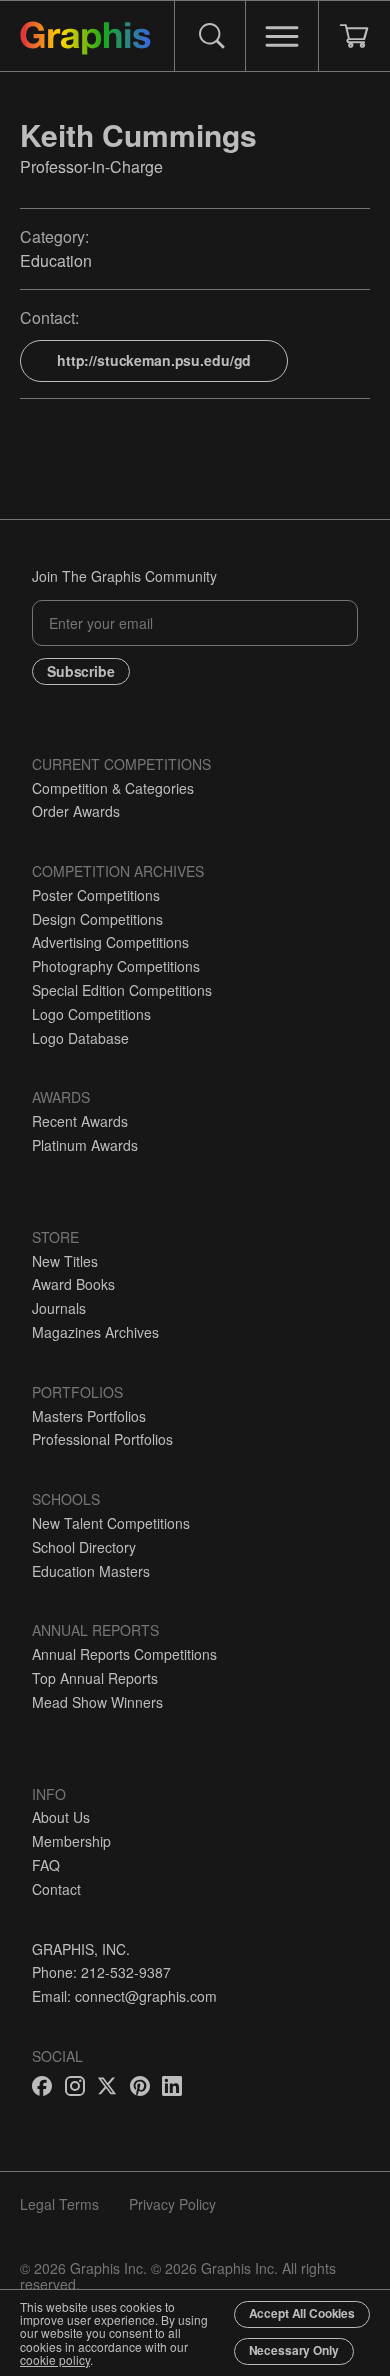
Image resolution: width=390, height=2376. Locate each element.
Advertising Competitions (110, 942)
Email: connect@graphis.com (124, 1996)
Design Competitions (97, 919)
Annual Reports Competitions (124, 1654)
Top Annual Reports (95, 1678)
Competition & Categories (113, 788)
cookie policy (55, 2359)
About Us (61, 1817)
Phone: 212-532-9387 (101, 1972)
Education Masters (91, 1571)
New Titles (65, 1261)
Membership (71, 1841)
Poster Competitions (96, 895)
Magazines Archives (95, 1332)
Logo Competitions (91, 1014)
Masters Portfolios (89, 1416)
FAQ (46, 1865)
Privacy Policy (172, 2204)
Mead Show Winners (97, 1702)
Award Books (73, 1284)
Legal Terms (59, 2204)
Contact (56, 1889)
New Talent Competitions (111, 1523)
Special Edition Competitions (122, 990)
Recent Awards (80, 1121)
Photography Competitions (116, 966)
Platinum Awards (85, 1145)
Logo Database (80, 1038)
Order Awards (76, 811)
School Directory (84, 1547)
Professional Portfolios (102, 1439)
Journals (59, 1308)
